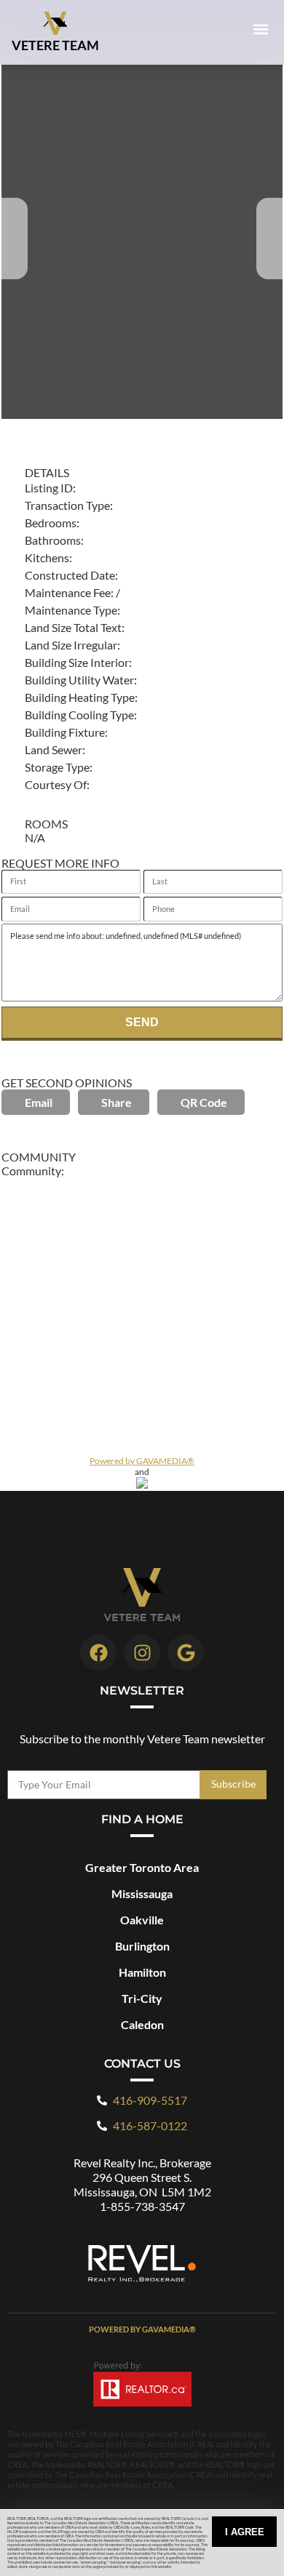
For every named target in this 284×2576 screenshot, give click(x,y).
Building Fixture (65, 732)
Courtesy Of (56, 784)
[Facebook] (98, 1652)
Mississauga (142, 1893)
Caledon (142, 2024)
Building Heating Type (80, 697)
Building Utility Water (79, 680)
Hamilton (142, 1972)
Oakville (142, 1920)
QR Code (204, 1102)
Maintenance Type (71, 610)
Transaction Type (67, 505)
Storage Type (57, 767)
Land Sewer (54, 749)
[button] (260, 29)
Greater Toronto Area (142, 1867)
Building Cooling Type (79, 715)
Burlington (142, 1946)
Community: (33, 1171)
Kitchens (47, 557)
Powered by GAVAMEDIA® (142, 1461)
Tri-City (142, 1998)
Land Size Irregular (71, 645)
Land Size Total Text (73, 627)
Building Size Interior (77, 662)
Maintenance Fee (68, 592)
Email (39, 1102)
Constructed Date (70, 575)
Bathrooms (53, 540)
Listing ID (49, 488)
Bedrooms (51, 523)
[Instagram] (142, 1652)
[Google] (186, 1652)
